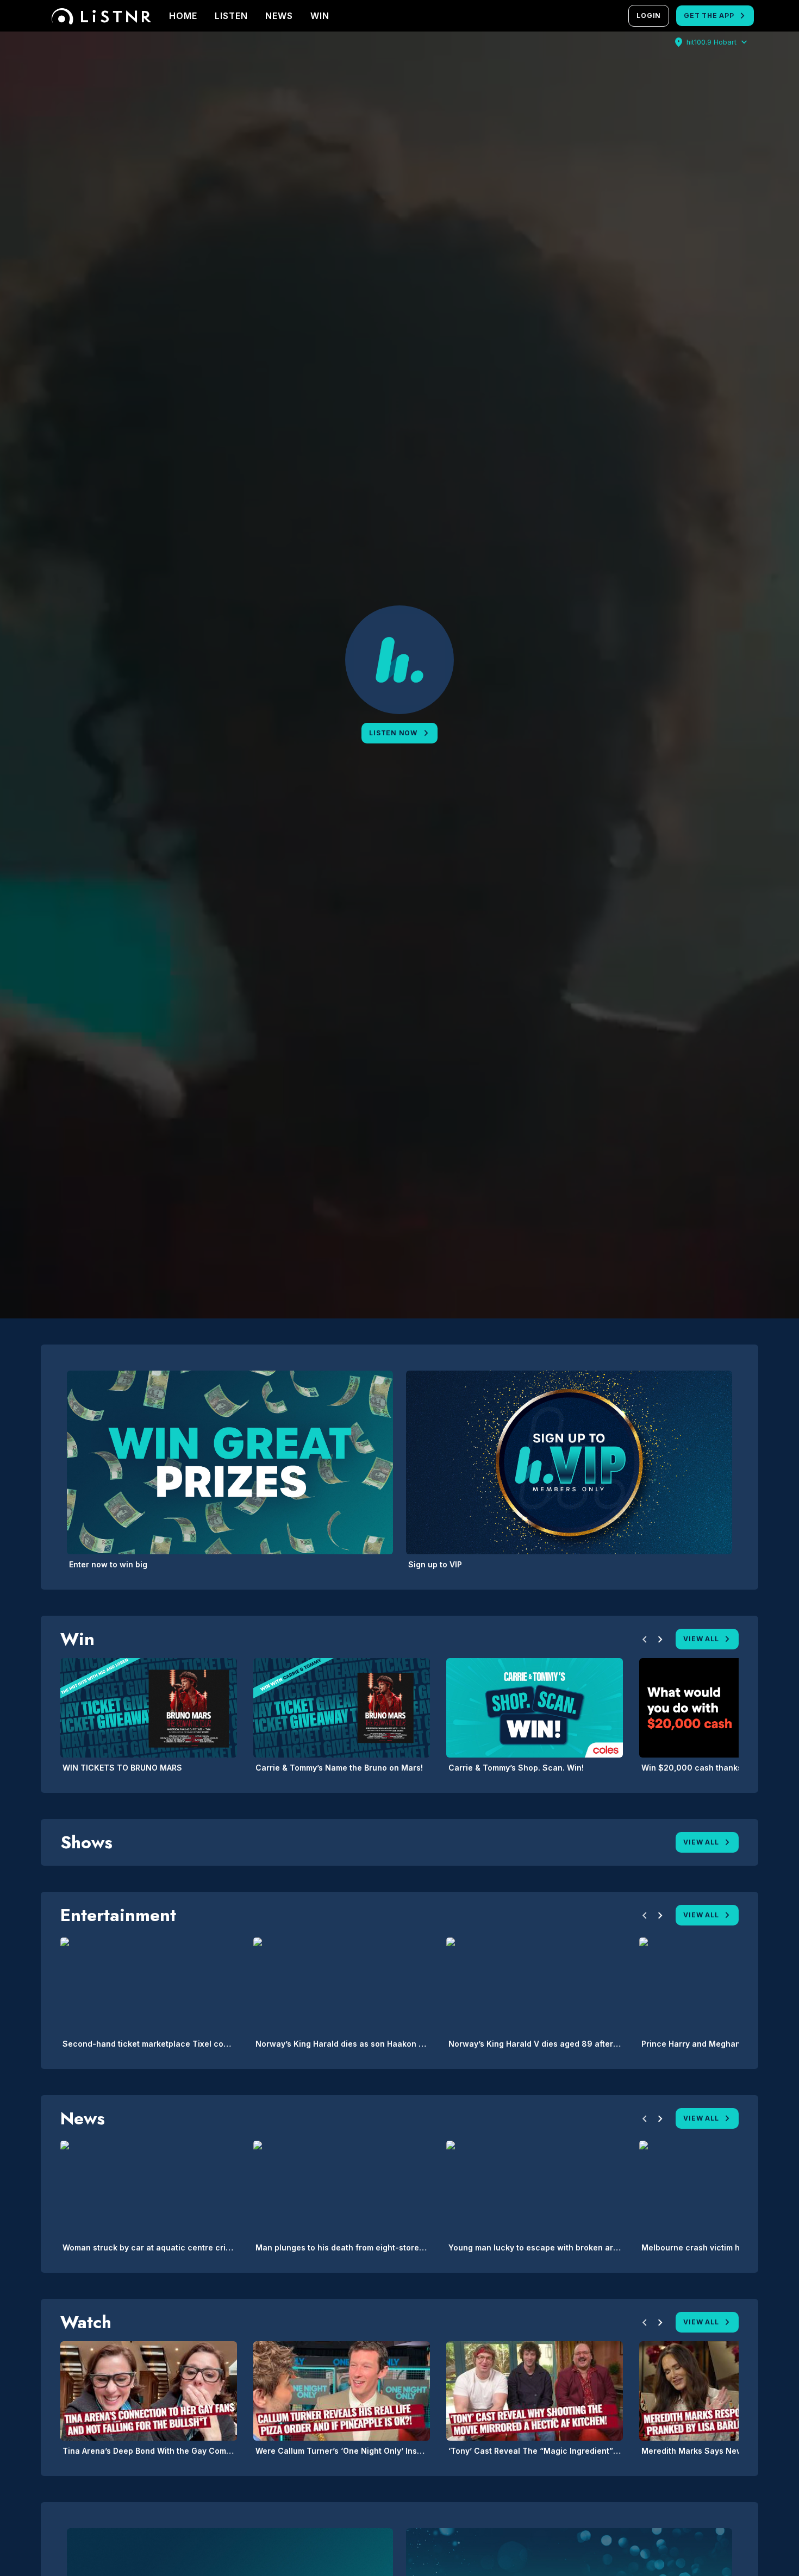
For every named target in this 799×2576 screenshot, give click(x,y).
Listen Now (393, 733)
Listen (231, 16)
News (279, 16)
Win (320, 16)
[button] (645, 1641)
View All (701, 1639)
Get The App (709, 15)
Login (649, 15)
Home (183, 16)
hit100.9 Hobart (711, 42)
